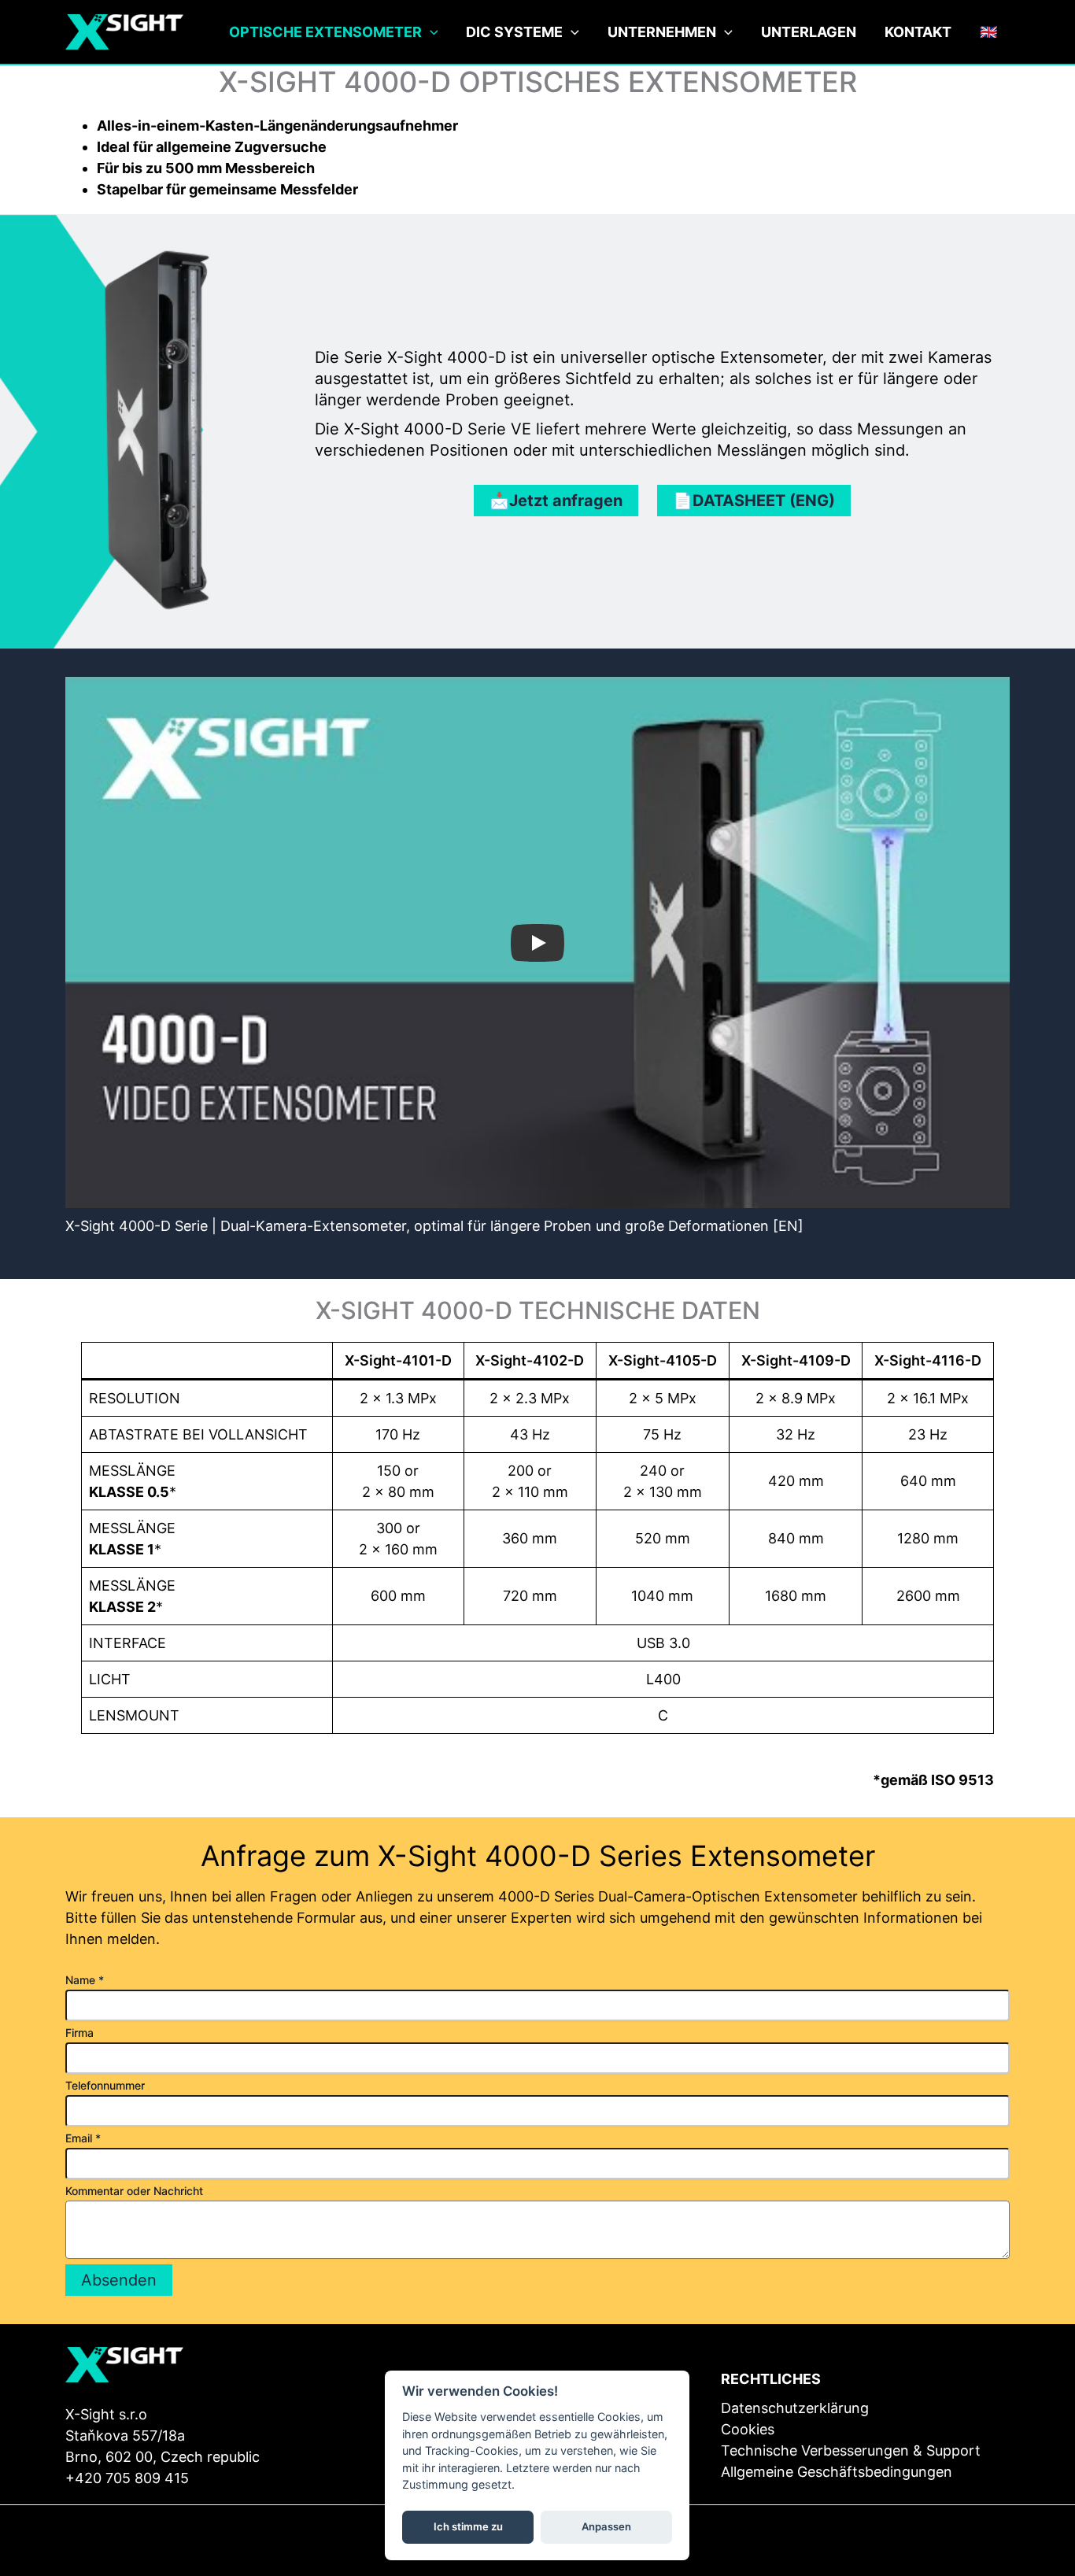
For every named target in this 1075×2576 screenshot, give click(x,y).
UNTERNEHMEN (662, 32)
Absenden (119, 2280)
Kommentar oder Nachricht (134, 2191)
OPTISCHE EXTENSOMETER (325, 32)
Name (85, 1980)
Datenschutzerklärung (795, 2408)
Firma (79, 2033)
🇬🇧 (988, 32)
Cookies (748, 2429)
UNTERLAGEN (809, 32)
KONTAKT (918, 32)
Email (83, 2138)
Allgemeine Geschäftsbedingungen (837, 2472)
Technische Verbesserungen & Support (851, 2450)
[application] (430, 33)
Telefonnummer (105, 2085)
